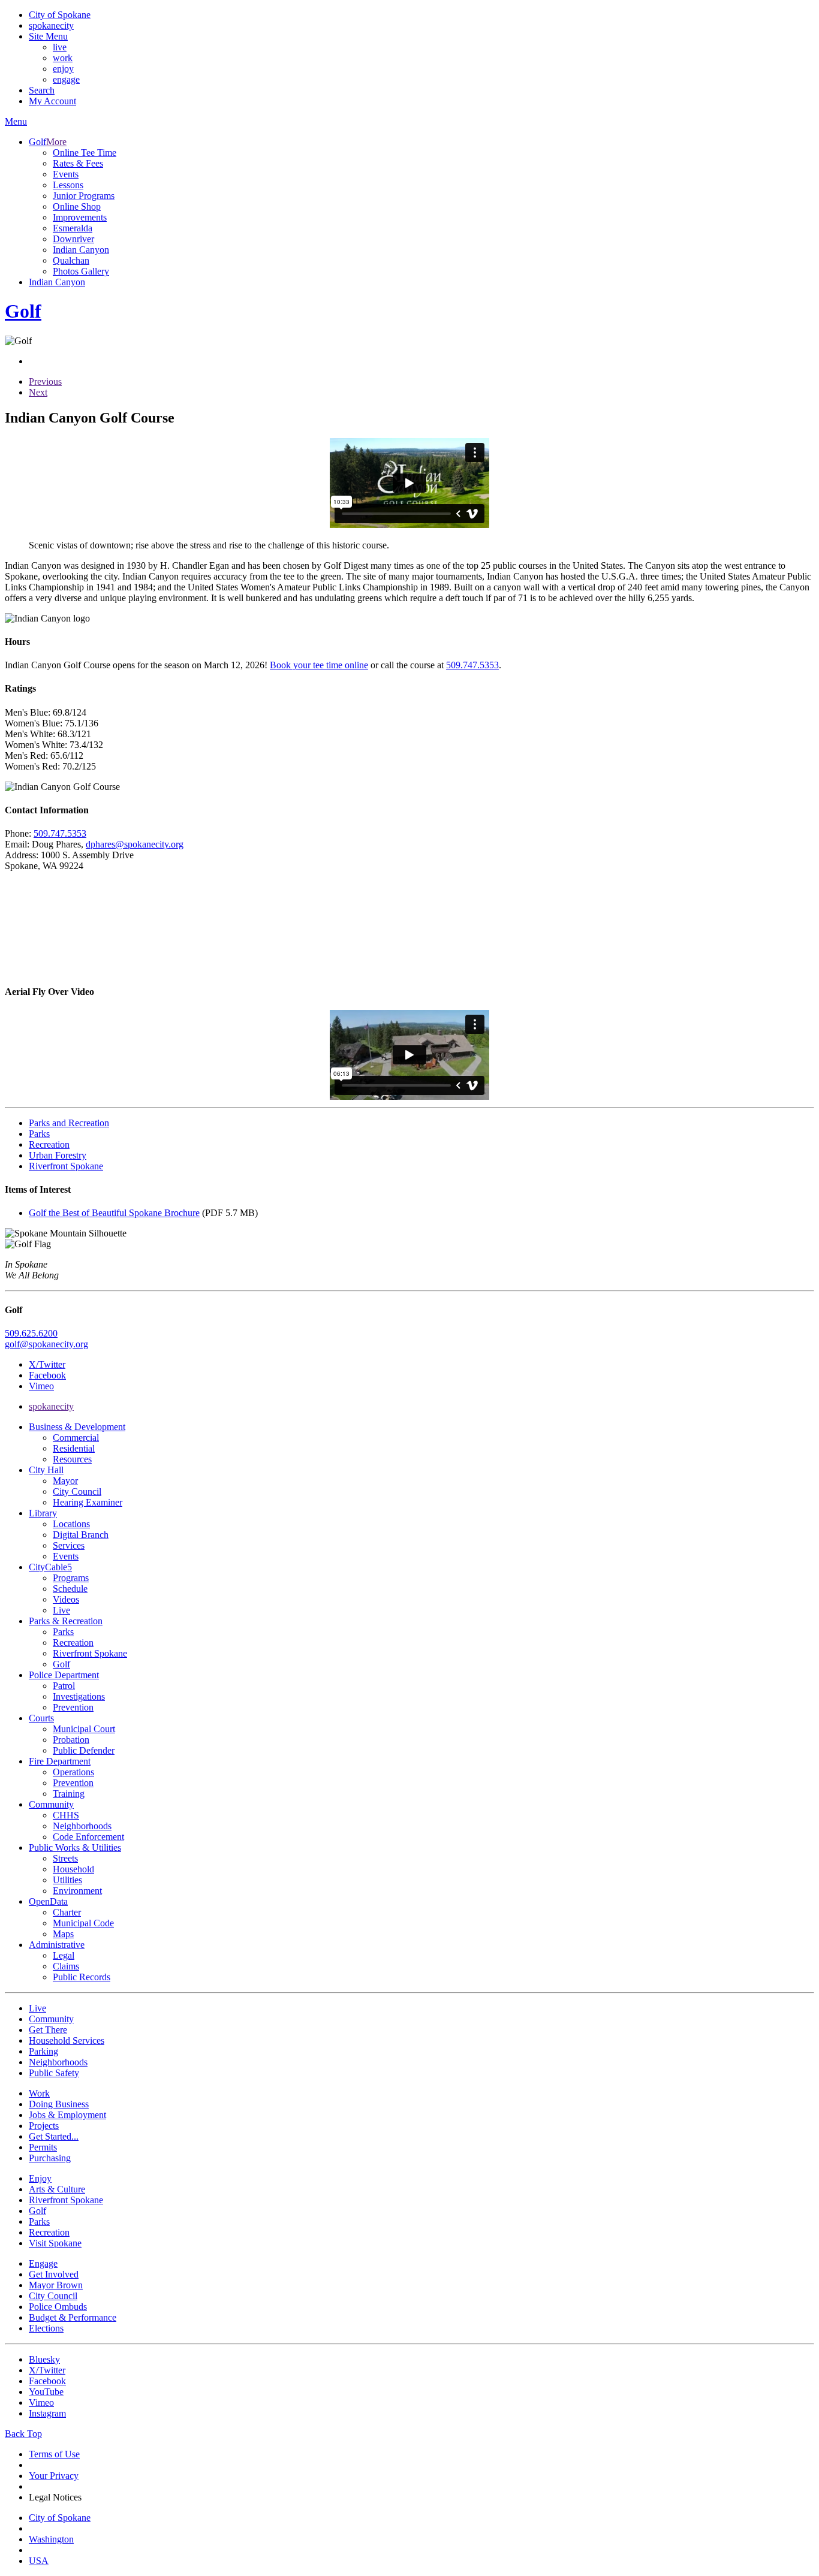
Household (73, 1869)
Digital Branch (81, 1535)
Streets (65, 1858)
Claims (66, 1966)
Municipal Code (83, 1923)
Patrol (64, 1686)
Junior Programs (84, 196)
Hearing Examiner (88, 1502)
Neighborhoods (82, 1826)
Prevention (73, 1707)
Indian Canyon (81, 250)
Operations (73, 1772)
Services (69, 1545)
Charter (67, 1912)
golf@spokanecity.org (46, 1344)
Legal (64, 1955)
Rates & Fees (78, 163)
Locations (71, 1524)
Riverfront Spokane (90, 1653)
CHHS (66, 1815)
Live (61, 1610)
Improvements (80, 217)
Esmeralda (73, 228)
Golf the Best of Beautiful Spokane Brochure (114, 1213)
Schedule (70, 1589)
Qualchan (71, 260)
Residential (74, 1448)
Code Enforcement (88, 1837)
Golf (61, 1664)
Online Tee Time (85, 153)
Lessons (68, 185)
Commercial (76, 1438)
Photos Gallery (81, 271)
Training (69, 1794)
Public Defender (84, 1750)
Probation (71, 1740)
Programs (71, 1578)
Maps (63, 1934)
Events (66, 174)
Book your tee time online (319, 665)
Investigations (79, 1696)
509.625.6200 (31, 1333)
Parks (63, 1632)
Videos (66, 1599)
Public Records (82, 1977)
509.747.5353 (472, 665)
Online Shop (77, 206)
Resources (72, 1459)
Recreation (73, 1643)
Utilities (67, 1880)
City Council (77, 1491)
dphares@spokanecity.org (135, 844)
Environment (77, 1891)
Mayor (65, 1481)
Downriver (73, 239)
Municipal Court (84, 1729)
